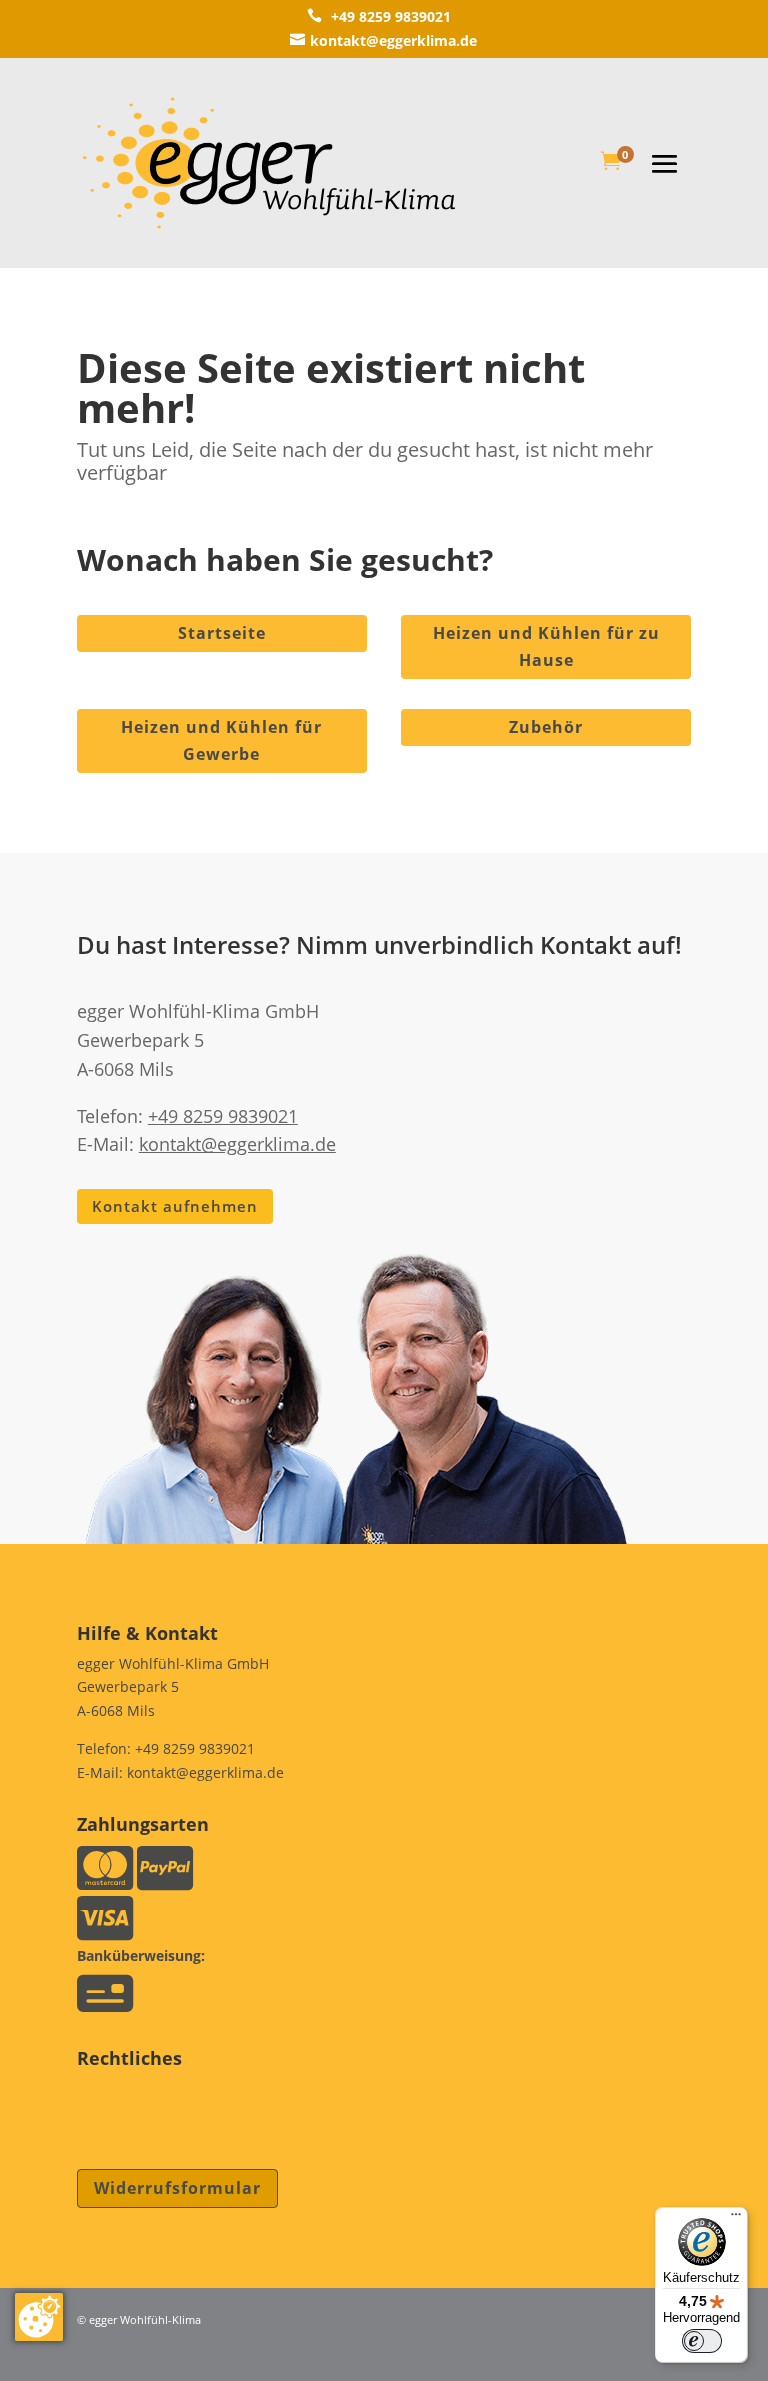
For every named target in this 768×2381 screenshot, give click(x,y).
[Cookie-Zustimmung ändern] (39, 2317)
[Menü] (736, 2219)
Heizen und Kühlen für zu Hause (546, 646)
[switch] (702, 2341)
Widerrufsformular (177, 2188)
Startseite (222, 633)
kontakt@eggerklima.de (383, 40)
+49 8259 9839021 (379, 16)
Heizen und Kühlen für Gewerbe (221, 740)
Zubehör (546, 727)
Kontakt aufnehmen (175, 1206)
